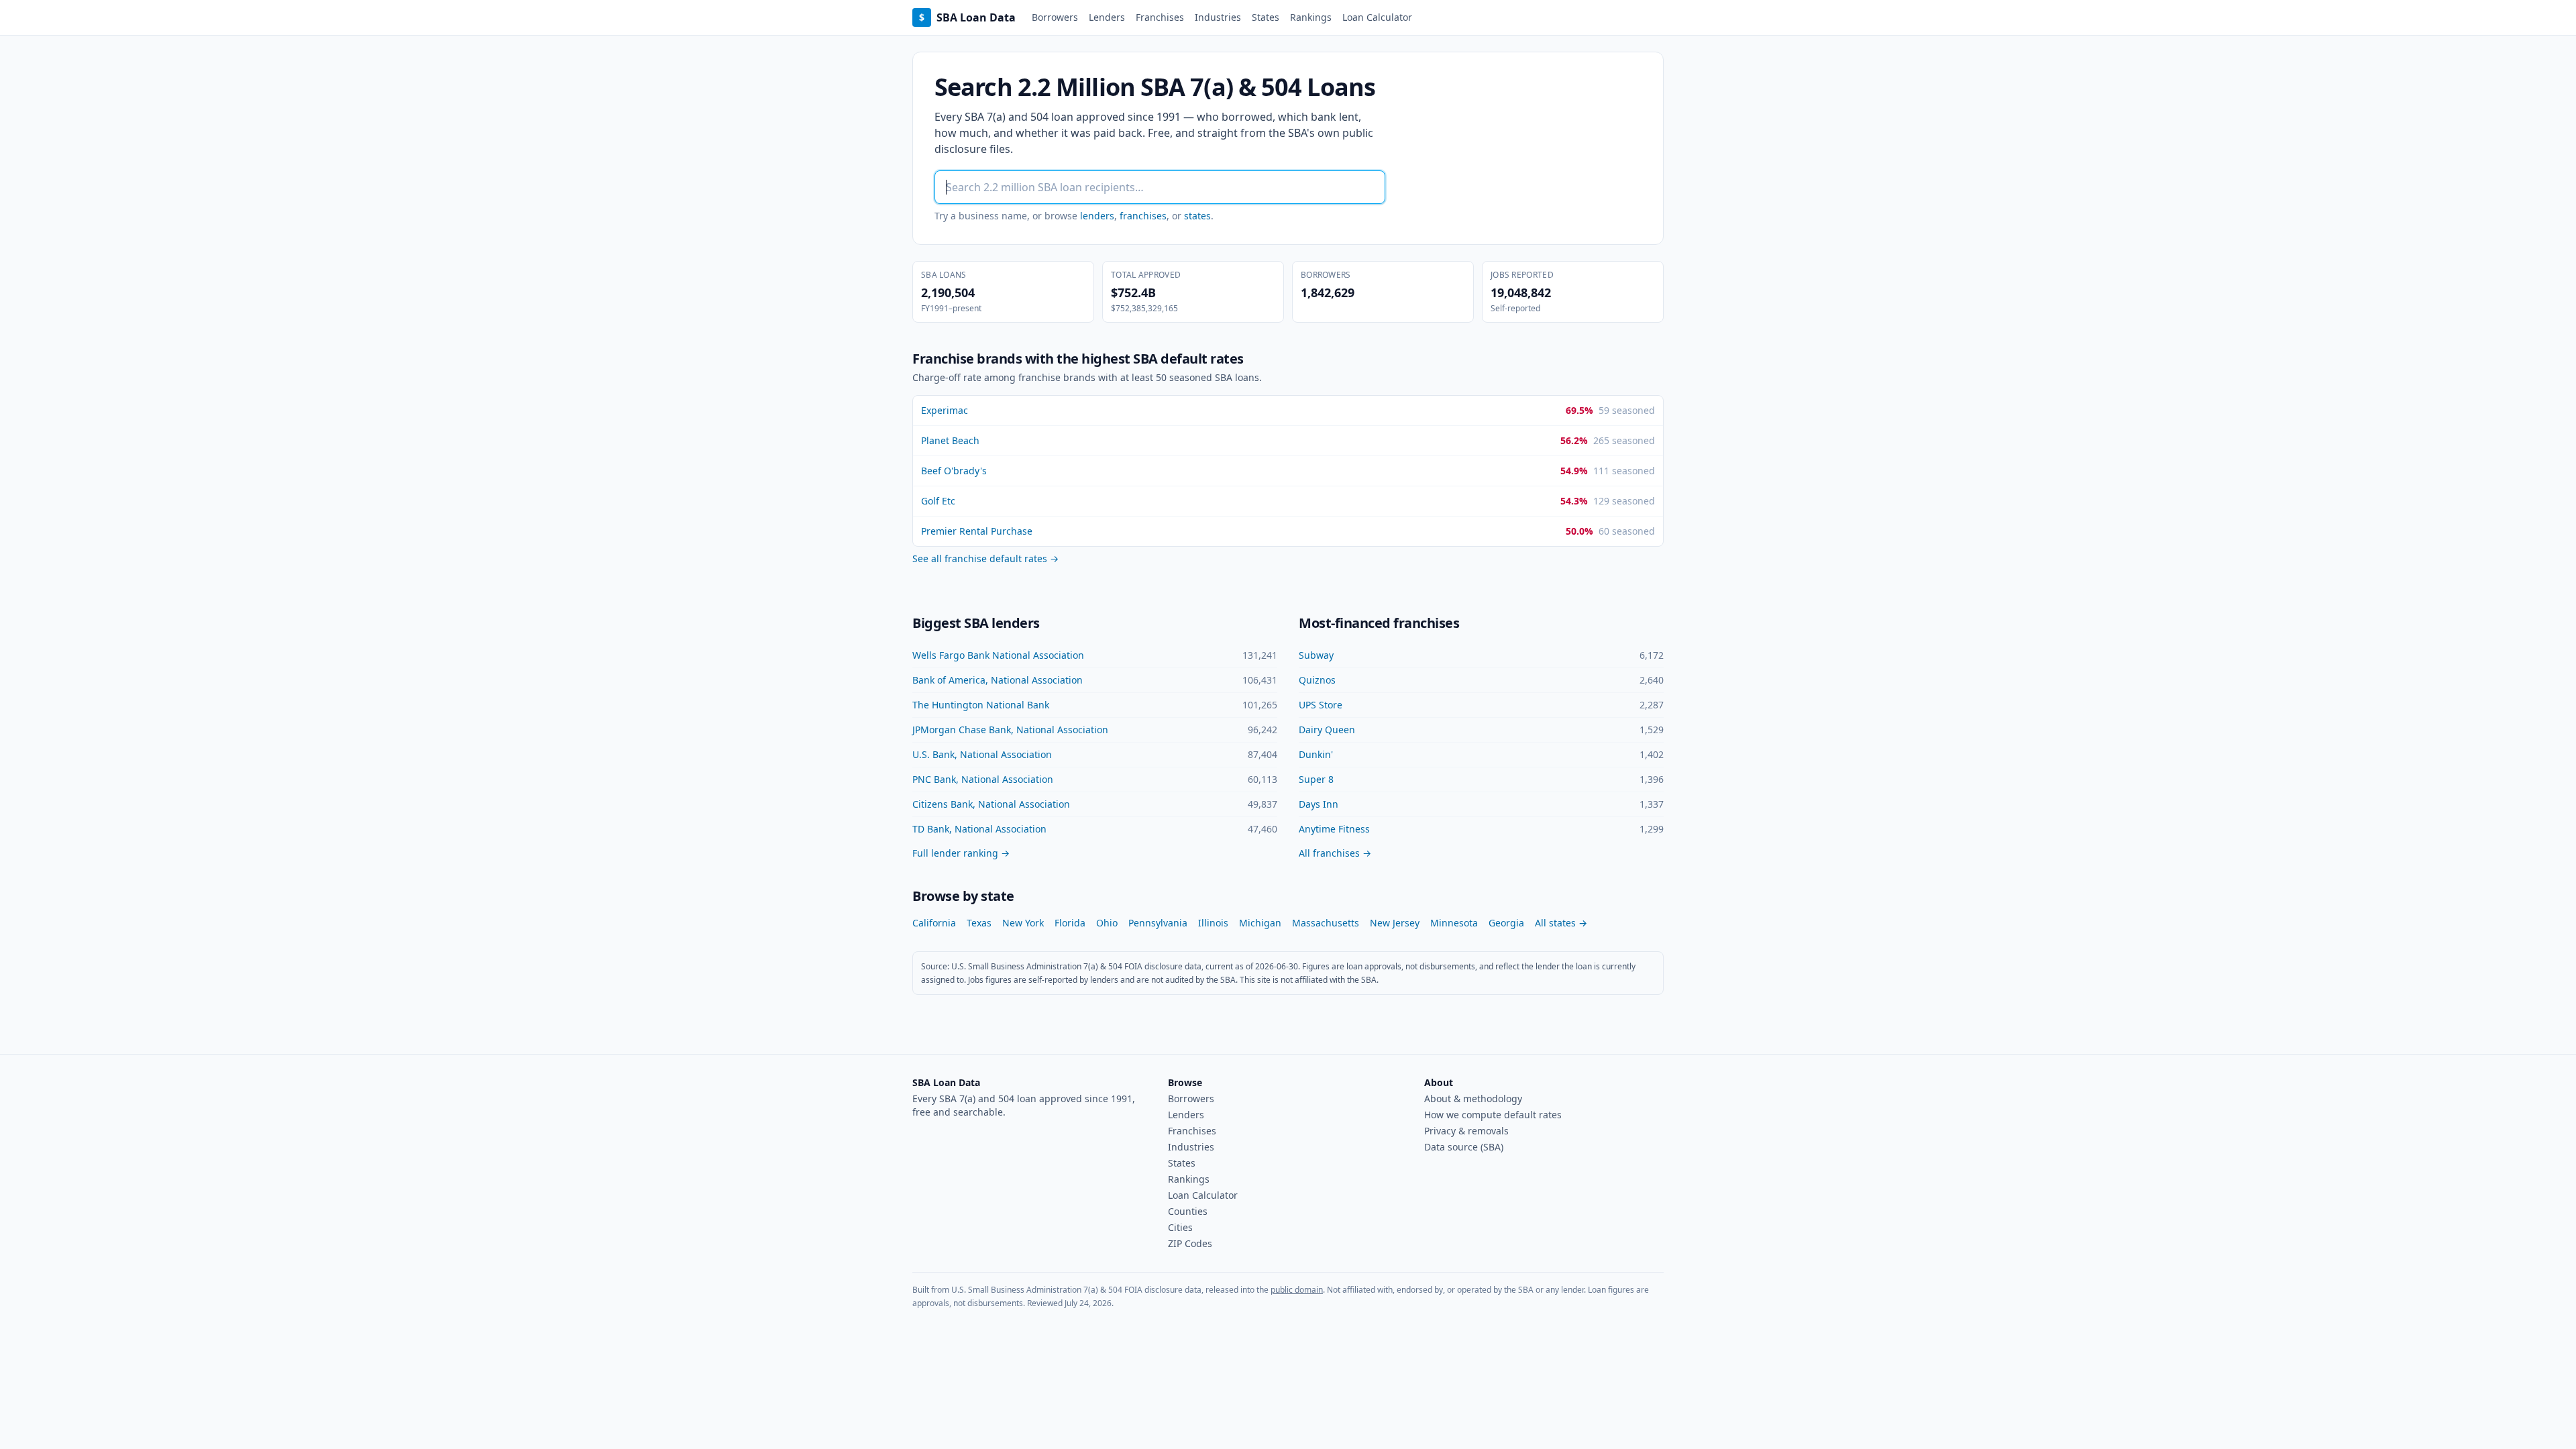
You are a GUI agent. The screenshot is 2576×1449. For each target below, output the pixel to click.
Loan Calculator (1377, 17)
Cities (1180, 1227)
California (934, 923)
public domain (1297, 1290)
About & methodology (1473, 1098)
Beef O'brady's (954, 471)
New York (1023, 923)
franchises (1143, 216)
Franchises (1160, 17)
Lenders (1107, 17)
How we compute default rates (1493, 1115)
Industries (1218, 17)
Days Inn (1319, 804)
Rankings (1311, 17)
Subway (1316, 655)
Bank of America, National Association (998, 680)
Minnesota (1454, 923)
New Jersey (1395, 923)
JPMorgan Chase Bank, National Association (1010, 730)
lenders (1097, 216)
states (1197, 216)
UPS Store (1321, 705)
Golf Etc (938, 501)
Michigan (1260, 923)
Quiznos (1317, 680)
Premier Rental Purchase (977, 531)
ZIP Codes (1190, 1243)
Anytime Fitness (1334, 829)
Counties (1188, 1211)
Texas (979, 923)
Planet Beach (950, 440)
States (1266, 17)
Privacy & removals (1466, 1131)
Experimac (945, 410)
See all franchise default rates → (985, 558)
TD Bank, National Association (979, 829)
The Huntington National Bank (981, 705)
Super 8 (1316, 779)
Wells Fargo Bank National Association (998, 655)
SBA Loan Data (967, 17)
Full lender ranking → (961, 853)
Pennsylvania (1158, 923)
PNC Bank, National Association (983, 779)
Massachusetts (1326, 923)
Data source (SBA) (1464, 1147)
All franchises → (1335, 853)
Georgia (1506, 923)
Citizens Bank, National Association (991, 804)
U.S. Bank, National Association (982, 754)
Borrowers (1055, 17)
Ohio (1107, 923)
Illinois (1213, 923)
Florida (1070, 923)
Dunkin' (1316, 754)
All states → (1561, 923)
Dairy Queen (1327, 730)
